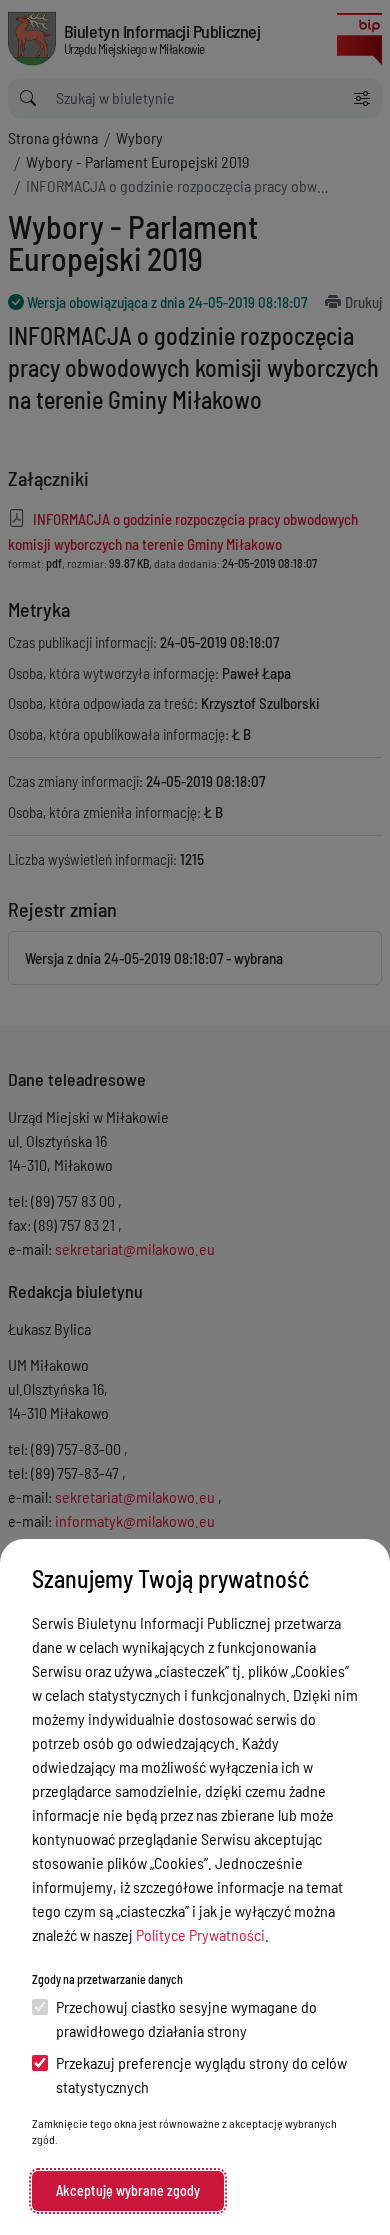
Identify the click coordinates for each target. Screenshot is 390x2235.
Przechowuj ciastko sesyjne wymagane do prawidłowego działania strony (186, 2018)
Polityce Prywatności (200, 1934)
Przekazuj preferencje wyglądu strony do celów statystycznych (201, 2074)
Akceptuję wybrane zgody (128, 2190)
